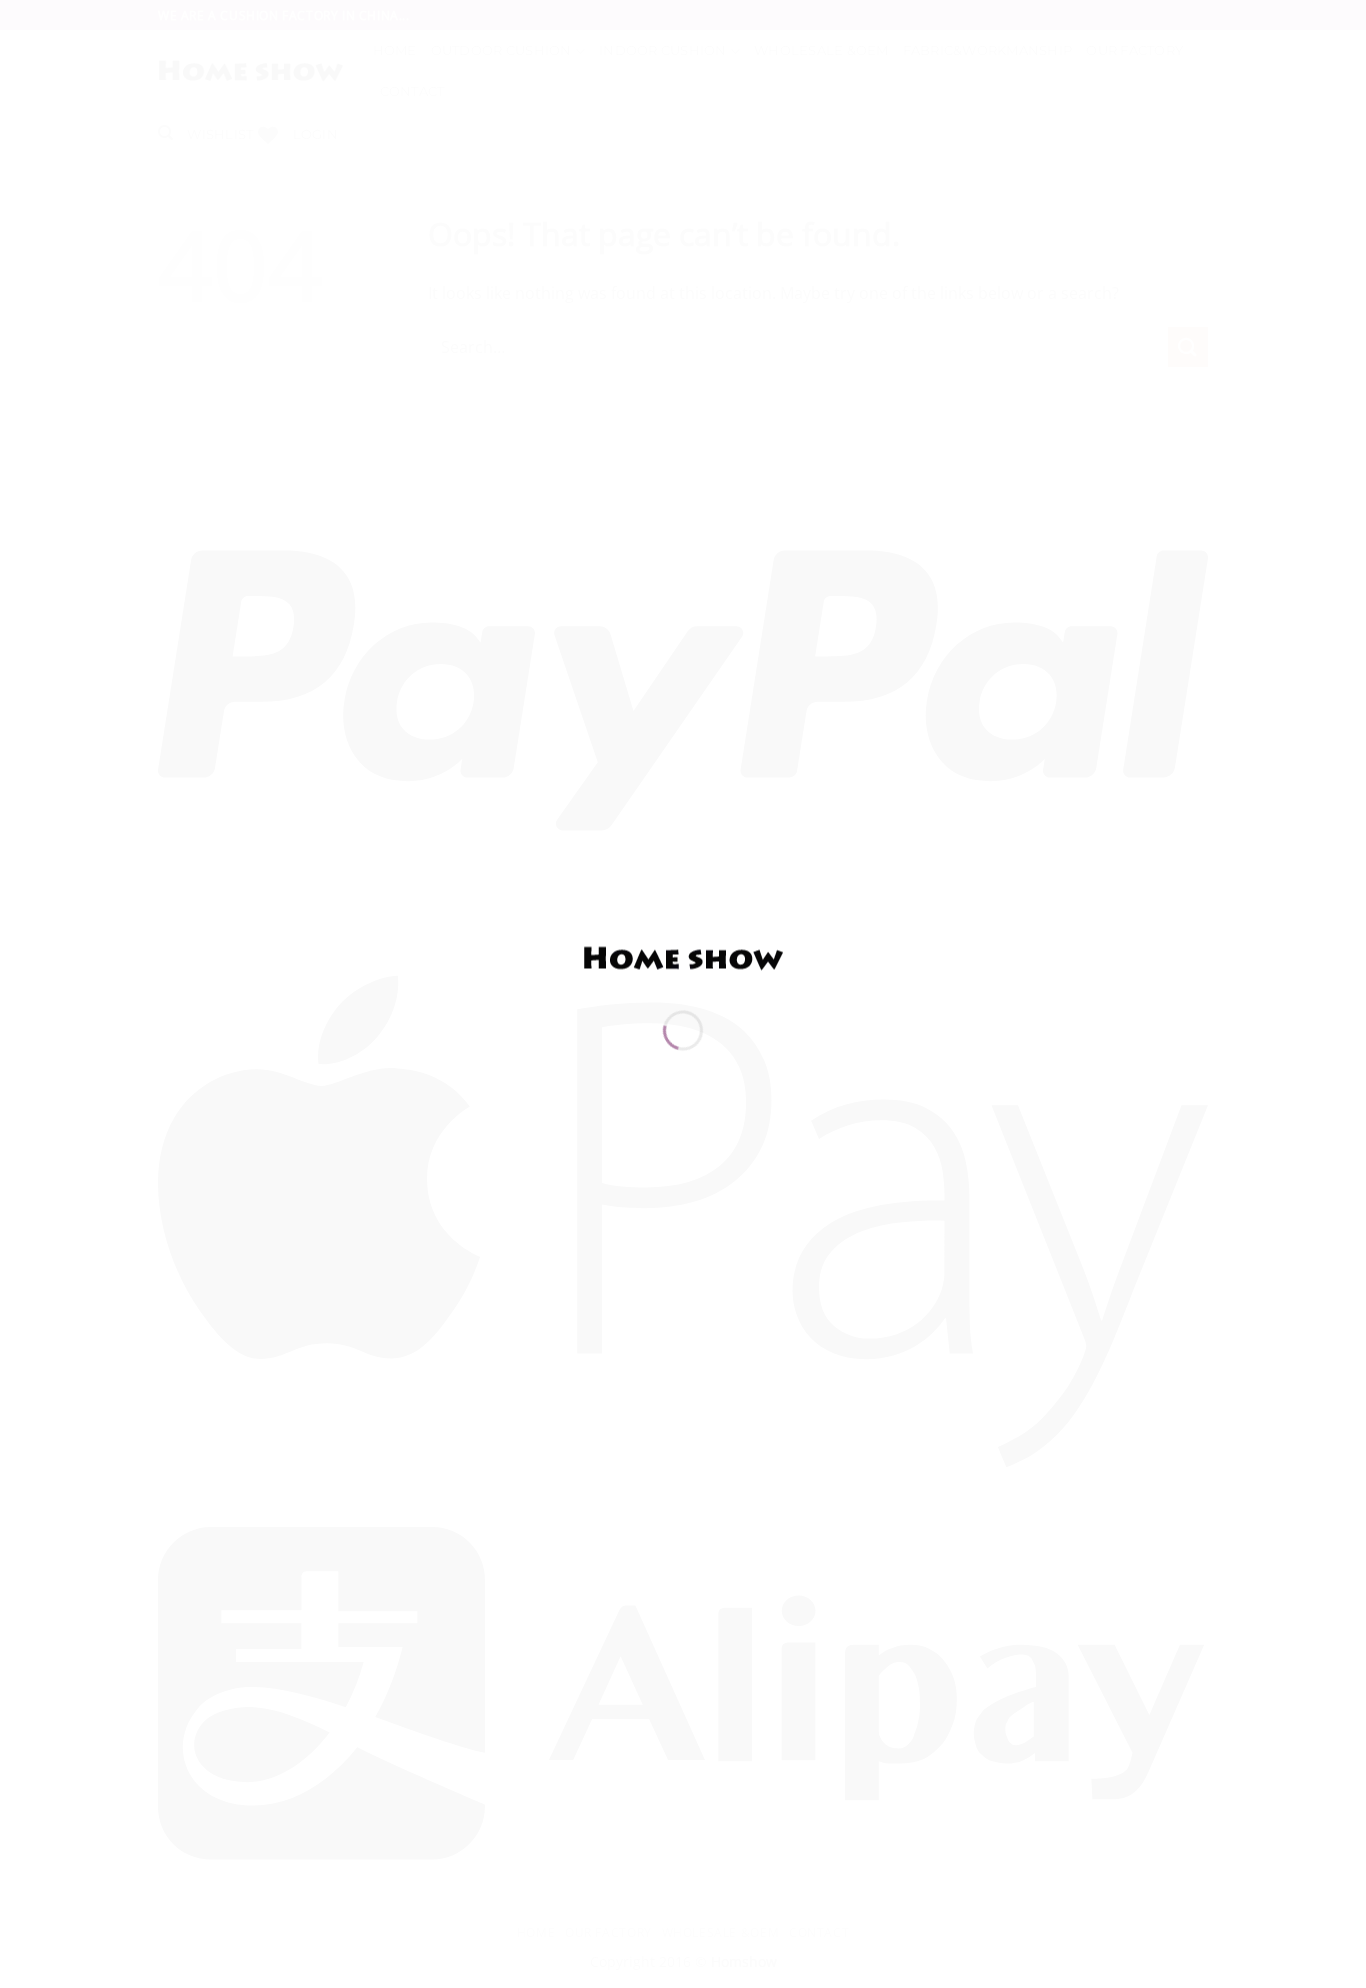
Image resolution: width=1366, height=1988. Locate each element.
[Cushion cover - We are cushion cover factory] (683, 957)
